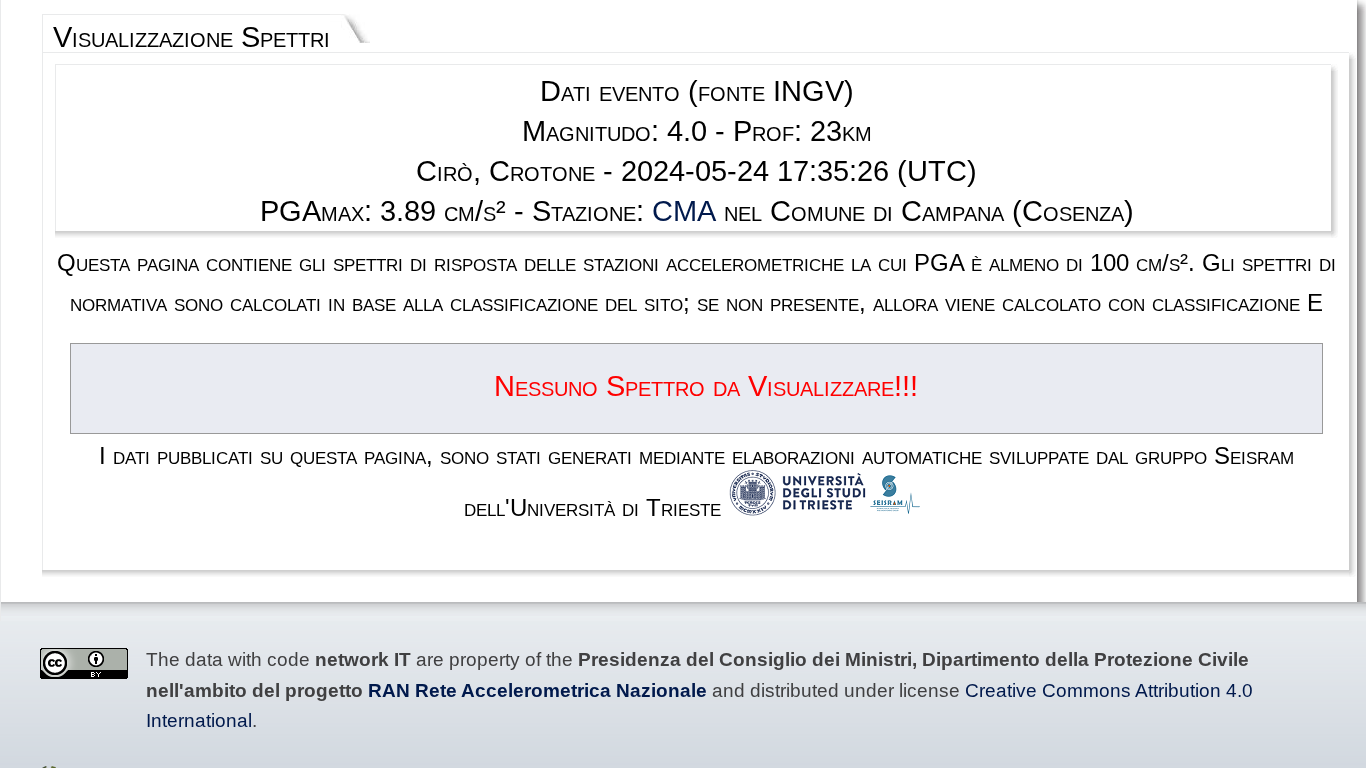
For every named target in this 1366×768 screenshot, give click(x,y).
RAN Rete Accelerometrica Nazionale (537, 690)
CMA (684, 211)
